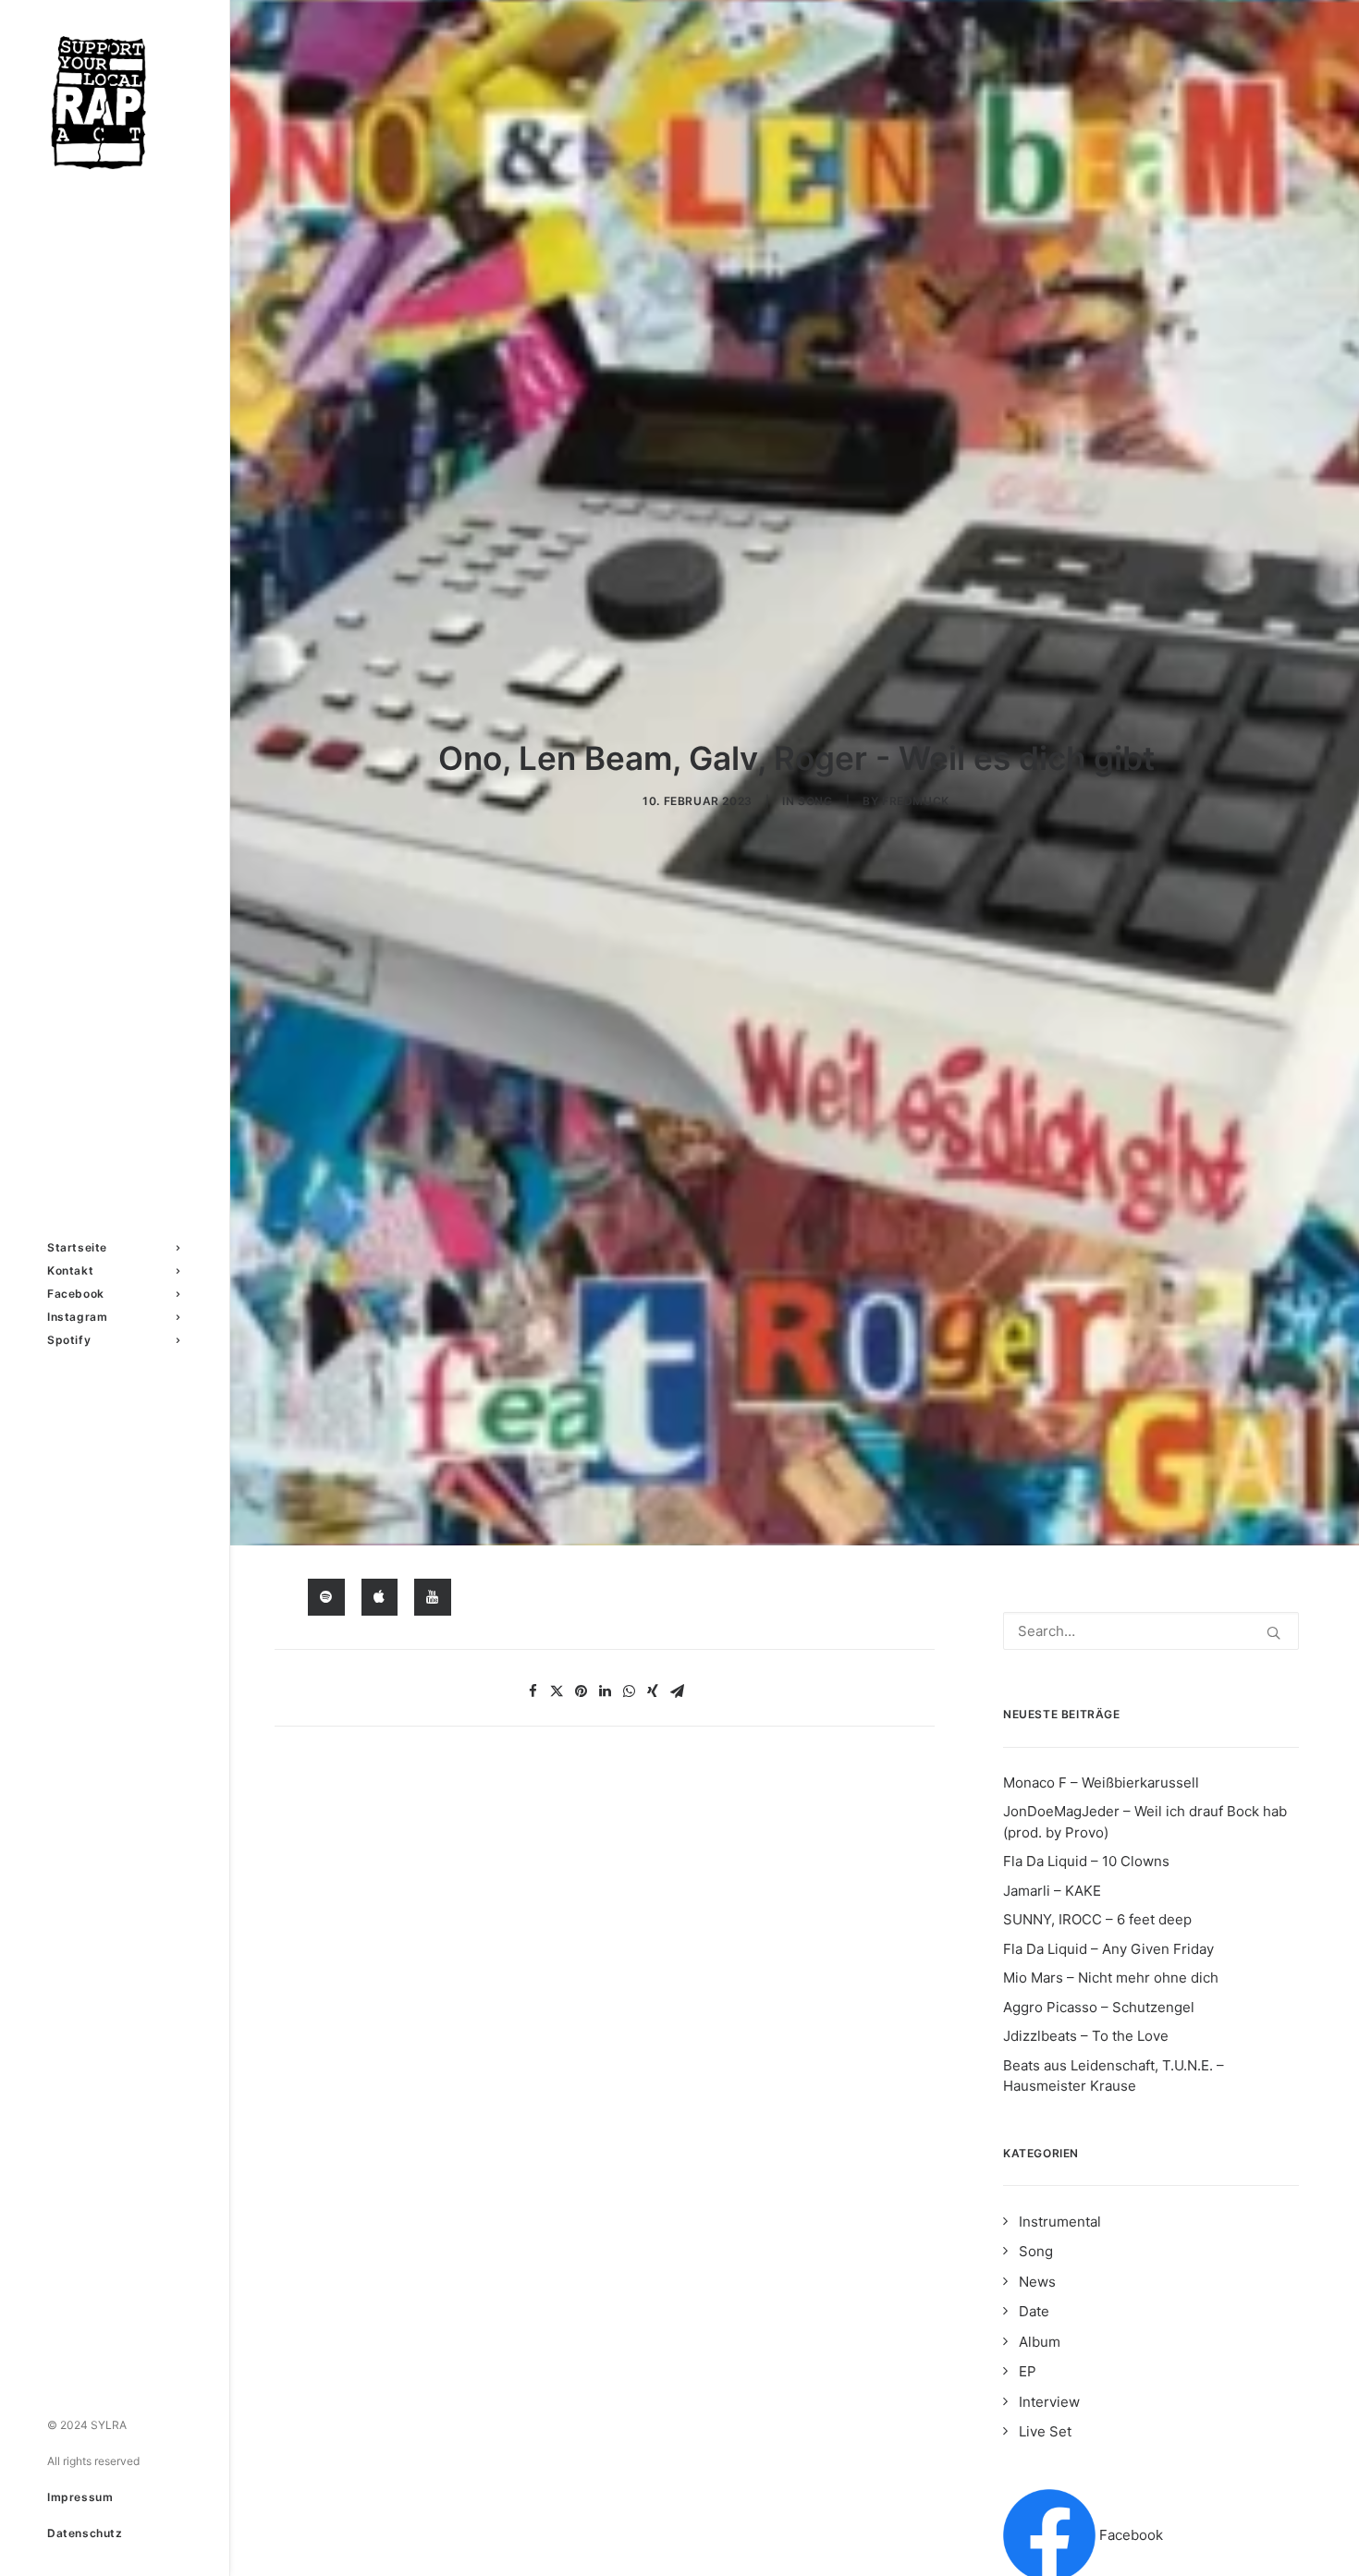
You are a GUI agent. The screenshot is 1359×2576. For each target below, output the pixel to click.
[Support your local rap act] (113, 103)
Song (815, 801)
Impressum (80, 2497)
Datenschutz (85, 2533)
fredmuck (916, 801)
